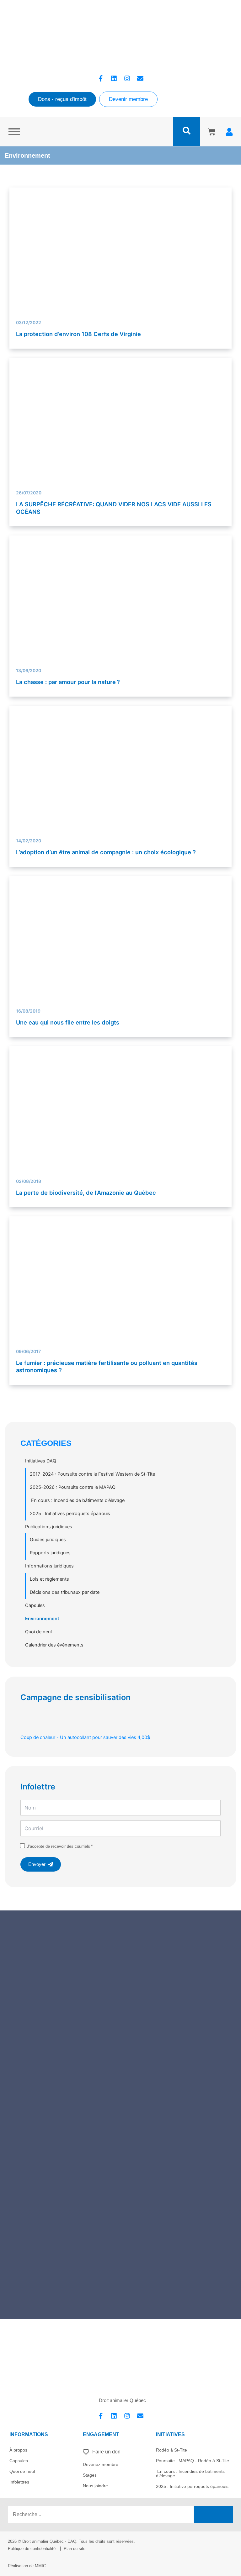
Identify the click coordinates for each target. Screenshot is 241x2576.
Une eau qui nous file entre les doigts (68, 1022)
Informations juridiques (49, 1566)
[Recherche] (214, 2515)
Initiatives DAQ (41, 1461)
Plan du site (75, 2549)
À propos (18, 2450)
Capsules (35, 1605)
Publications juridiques (49, 1527)
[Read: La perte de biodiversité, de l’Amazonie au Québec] (121, 1129)
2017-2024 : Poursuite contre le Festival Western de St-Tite (92, 1474)
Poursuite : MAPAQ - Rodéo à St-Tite (193, 2461)
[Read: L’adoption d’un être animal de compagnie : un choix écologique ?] (121, 793)
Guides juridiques (48, 1540)
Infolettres (19, 2482)
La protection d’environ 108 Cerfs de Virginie (78, 334)
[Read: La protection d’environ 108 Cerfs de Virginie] (121, 246)
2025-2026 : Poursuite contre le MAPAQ (73, 1487)
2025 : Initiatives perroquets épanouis (70, 1514)
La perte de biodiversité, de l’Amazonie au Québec (86, 1193)
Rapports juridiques (50, 1553)
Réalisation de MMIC (27, 2566)
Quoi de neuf (39, 1632)
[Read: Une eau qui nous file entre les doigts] (121, 949)
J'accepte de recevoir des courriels (59, 1846)
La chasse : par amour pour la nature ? (68, 682)
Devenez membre (101, 2464)
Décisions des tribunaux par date (65, 1592)
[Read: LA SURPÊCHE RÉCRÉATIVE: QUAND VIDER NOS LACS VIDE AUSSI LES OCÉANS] (121, 429)
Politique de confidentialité (32, 2549)
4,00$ (85, 1737)
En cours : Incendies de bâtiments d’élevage (77, 1500)
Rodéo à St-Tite (171, 2450)
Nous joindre (95, 2486)
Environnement (42, 1619)
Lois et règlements (49, 1579)
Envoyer (37, 1864)
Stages (90, 2475)
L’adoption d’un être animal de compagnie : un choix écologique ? (106, 852)
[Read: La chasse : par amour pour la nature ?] (121, 609)
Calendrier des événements (54, 1645)
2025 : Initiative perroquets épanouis (192, 2486)
